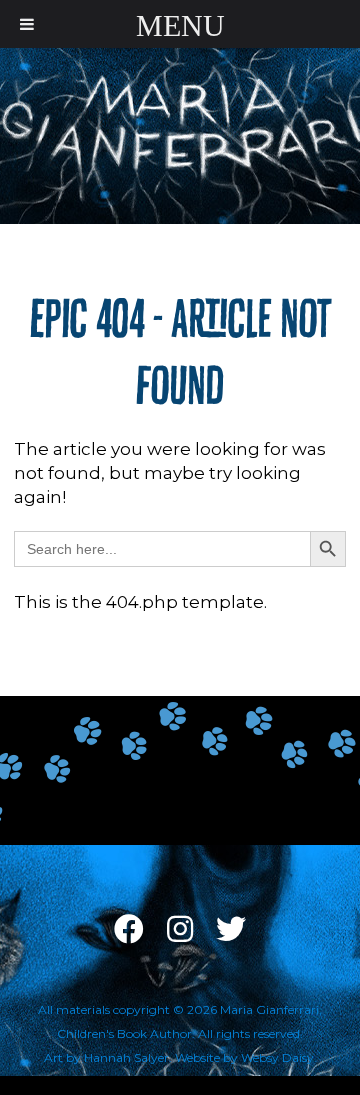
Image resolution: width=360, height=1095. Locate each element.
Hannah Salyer (126, 1057)
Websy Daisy (277, 1057)
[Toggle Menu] (27, 24)
